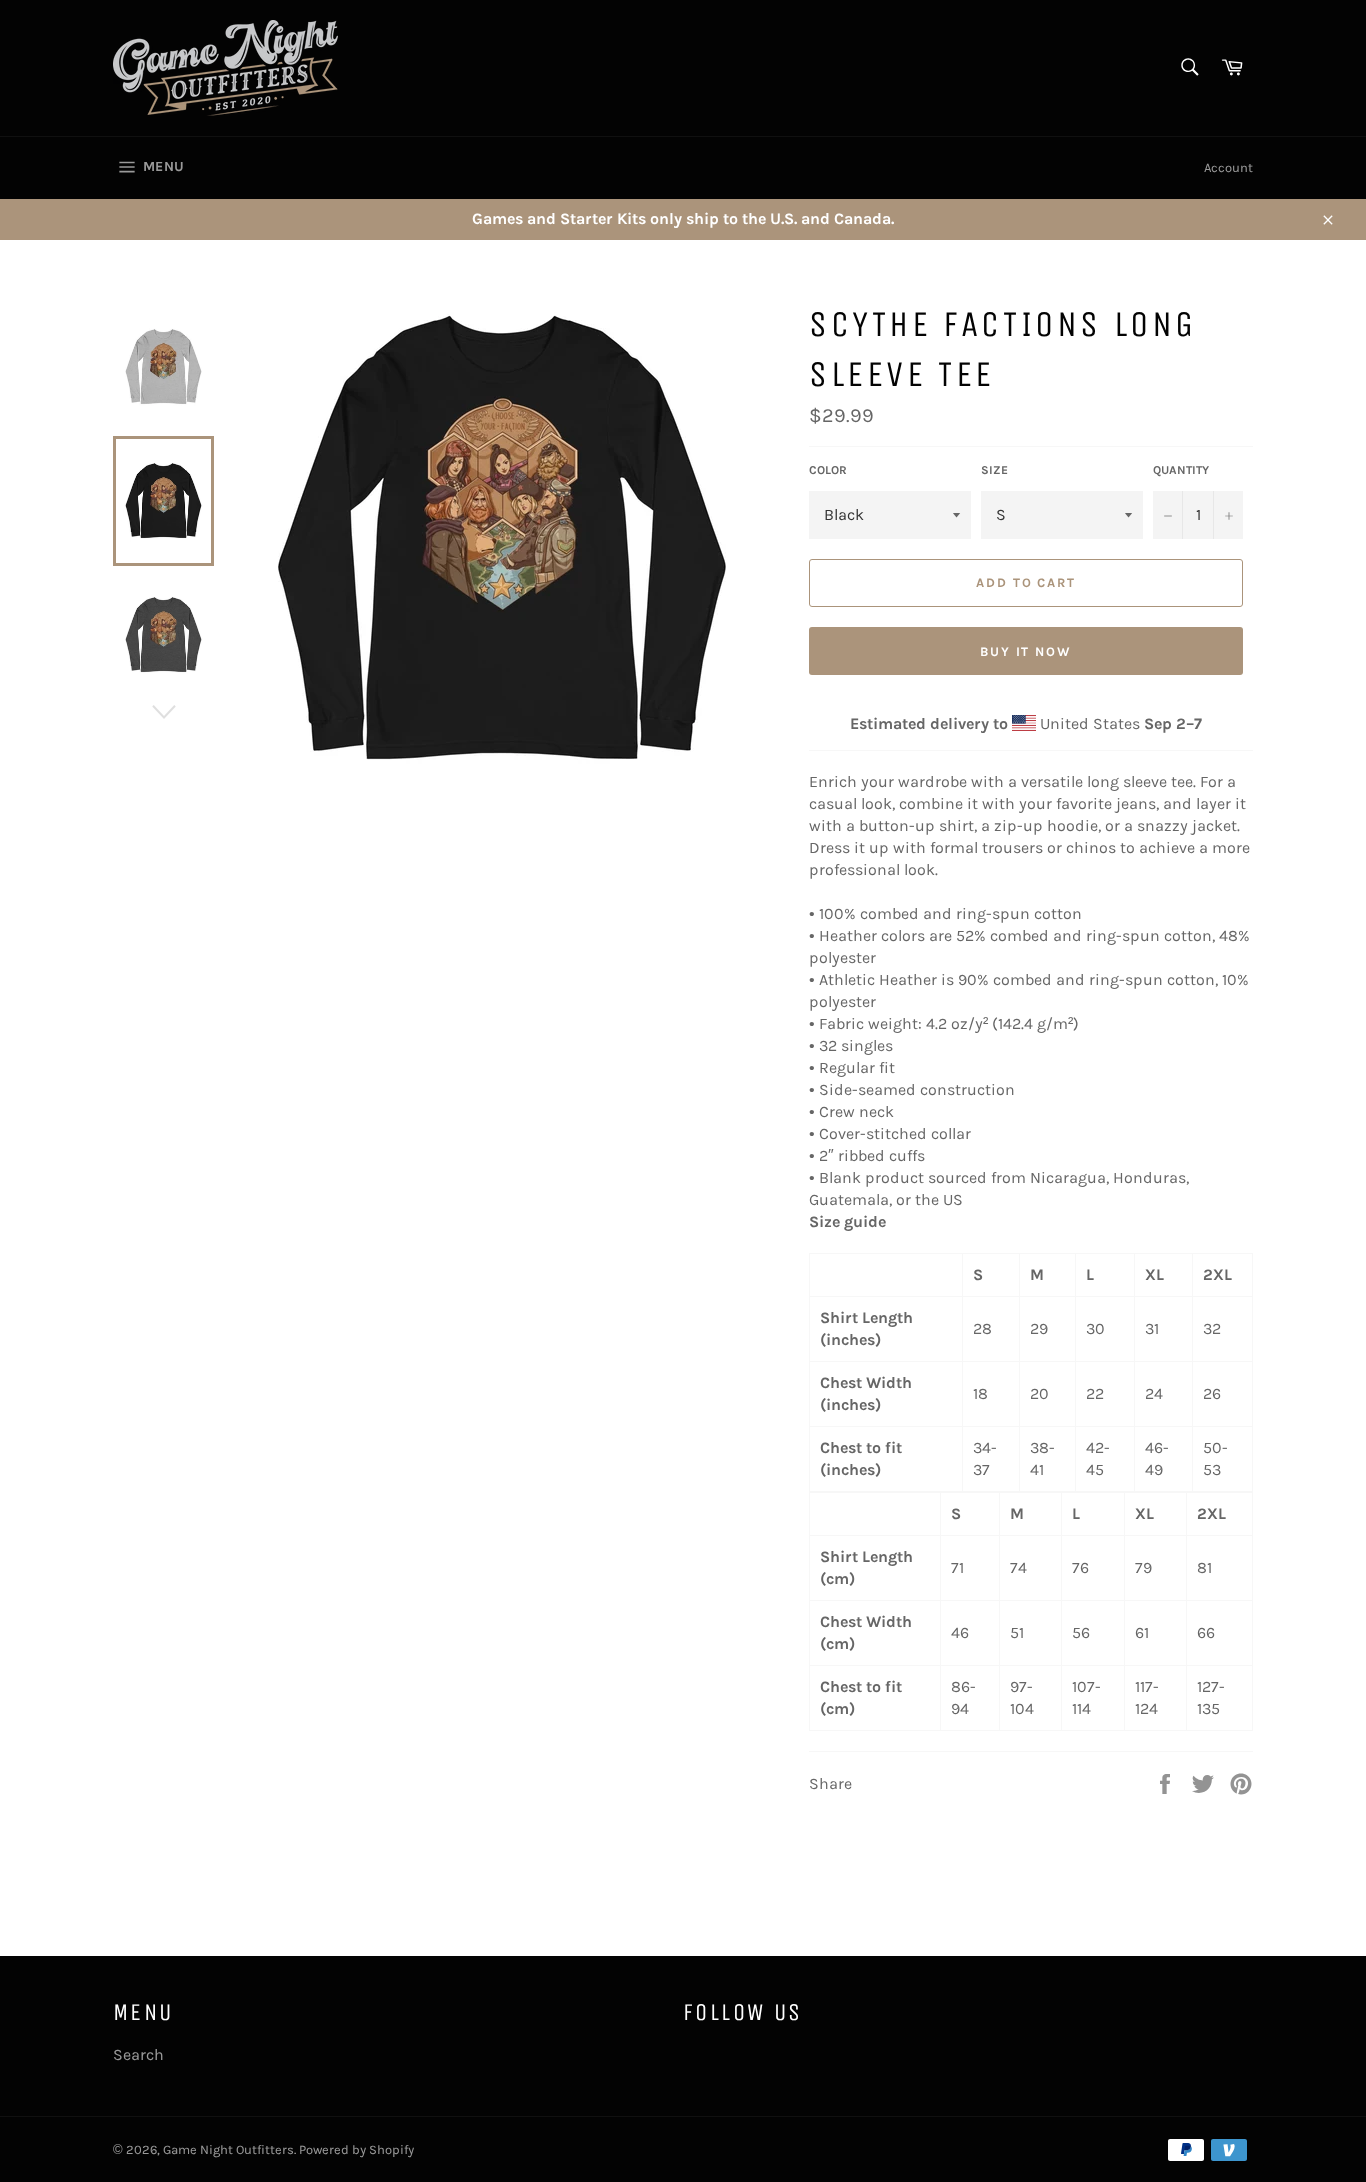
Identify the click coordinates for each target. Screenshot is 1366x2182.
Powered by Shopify (356, 2149)
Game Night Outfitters (228, 2149)
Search (138, 2054)
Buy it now (1026, 651)
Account (1228, 167)
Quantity (1181, 470)
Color (828, 470)
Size (994, 470)
